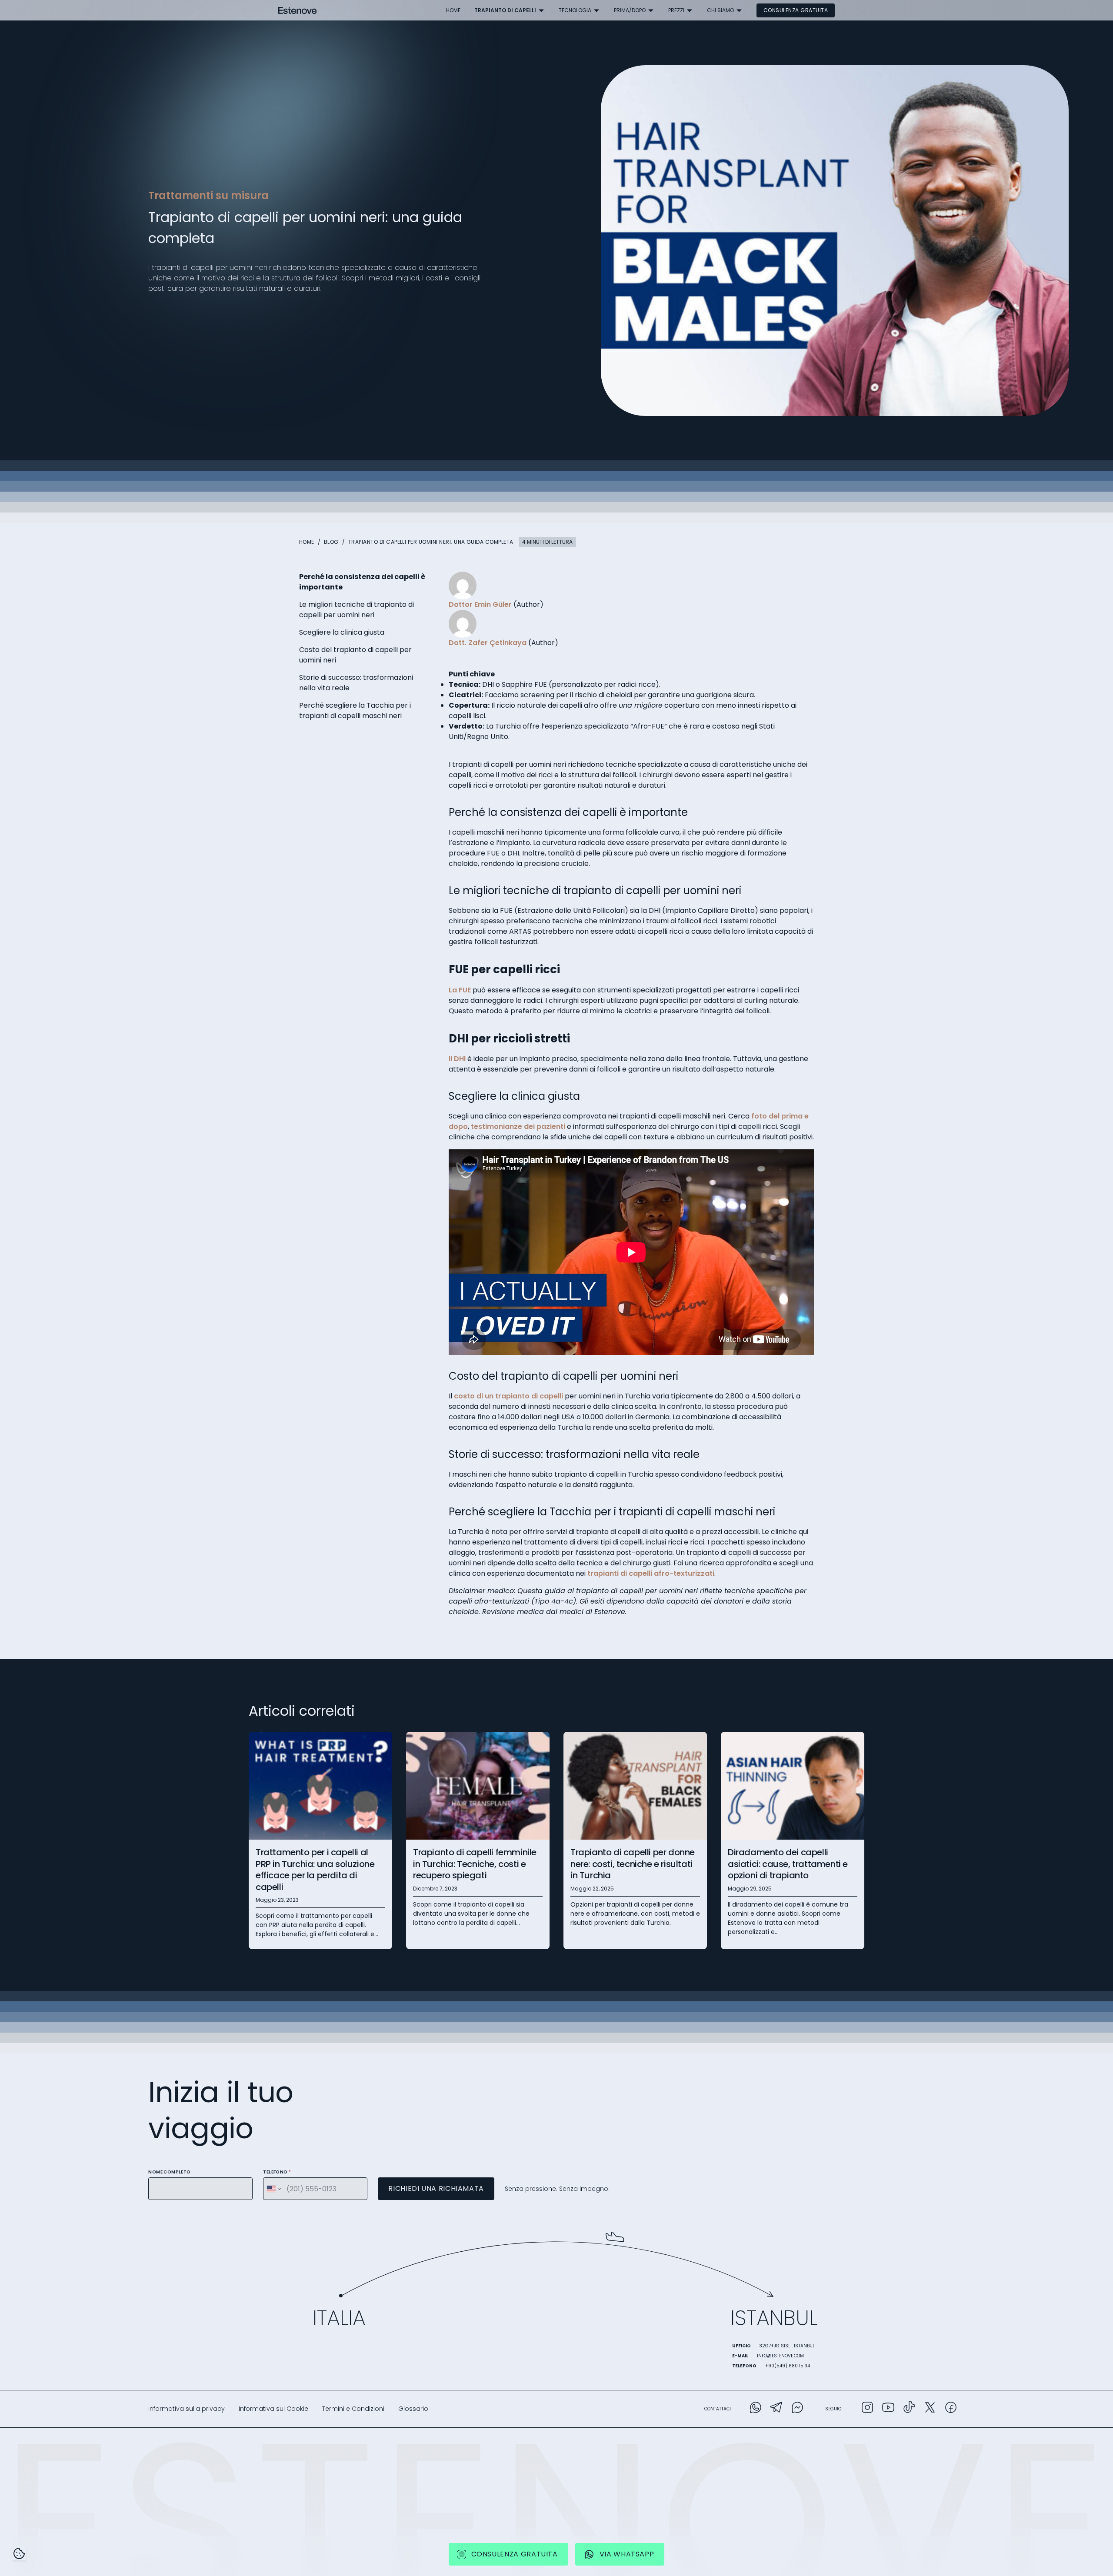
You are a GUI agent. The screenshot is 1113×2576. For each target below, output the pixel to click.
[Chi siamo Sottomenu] (739, 10)
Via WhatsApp (627, 2554)
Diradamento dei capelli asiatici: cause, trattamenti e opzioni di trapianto (788, 1864)
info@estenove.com (780, 2356)
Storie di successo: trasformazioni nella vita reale (356, 683)
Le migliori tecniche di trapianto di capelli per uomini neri (357, 610)
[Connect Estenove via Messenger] (797, 2409)
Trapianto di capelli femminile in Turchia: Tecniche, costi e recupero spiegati (475, 1864)
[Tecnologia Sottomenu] (596, 10)
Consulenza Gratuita (515, 2554)
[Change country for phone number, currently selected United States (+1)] (273, 2189)
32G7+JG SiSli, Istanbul (787, 2346)
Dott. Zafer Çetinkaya (488, 643)
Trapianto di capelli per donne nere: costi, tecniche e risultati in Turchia (633, 1864)
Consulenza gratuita (796, 10)
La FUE (460, 990)
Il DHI (457, 1059)
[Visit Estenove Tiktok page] (909, 2409)
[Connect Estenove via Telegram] (776, 2409)
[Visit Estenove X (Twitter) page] (930, 2409)
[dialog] (19, 2553)
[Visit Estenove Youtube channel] (888, 2409)
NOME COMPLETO (169, 2172)
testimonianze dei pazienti (518, 1127)
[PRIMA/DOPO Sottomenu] (651, 10)
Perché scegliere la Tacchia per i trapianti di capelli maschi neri (355, 711)
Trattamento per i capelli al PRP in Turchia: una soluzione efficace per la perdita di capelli (315, 1870)
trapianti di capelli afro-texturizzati (651, 1573)
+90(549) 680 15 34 (788, 2366)
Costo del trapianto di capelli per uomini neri (355, 655)
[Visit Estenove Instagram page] (867, 2409)
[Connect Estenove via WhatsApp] (756, 2409)
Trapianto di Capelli (505, 10)
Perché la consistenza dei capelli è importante (362, 582)
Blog (331, 542)
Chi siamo (720, 10)
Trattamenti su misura (208, 195)
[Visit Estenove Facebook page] (951, 2409)
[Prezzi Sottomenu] (690, 10)
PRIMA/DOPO (630, 10)
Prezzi (676, 10)
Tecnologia (575, 10)
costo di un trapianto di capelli (508, 1396)
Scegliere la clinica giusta (342, 632)
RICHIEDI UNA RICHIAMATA (436, 2188)
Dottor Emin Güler (480, 604)
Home (453, 10)
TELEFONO (277, 2172)
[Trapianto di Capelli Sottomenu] (541, 10)
